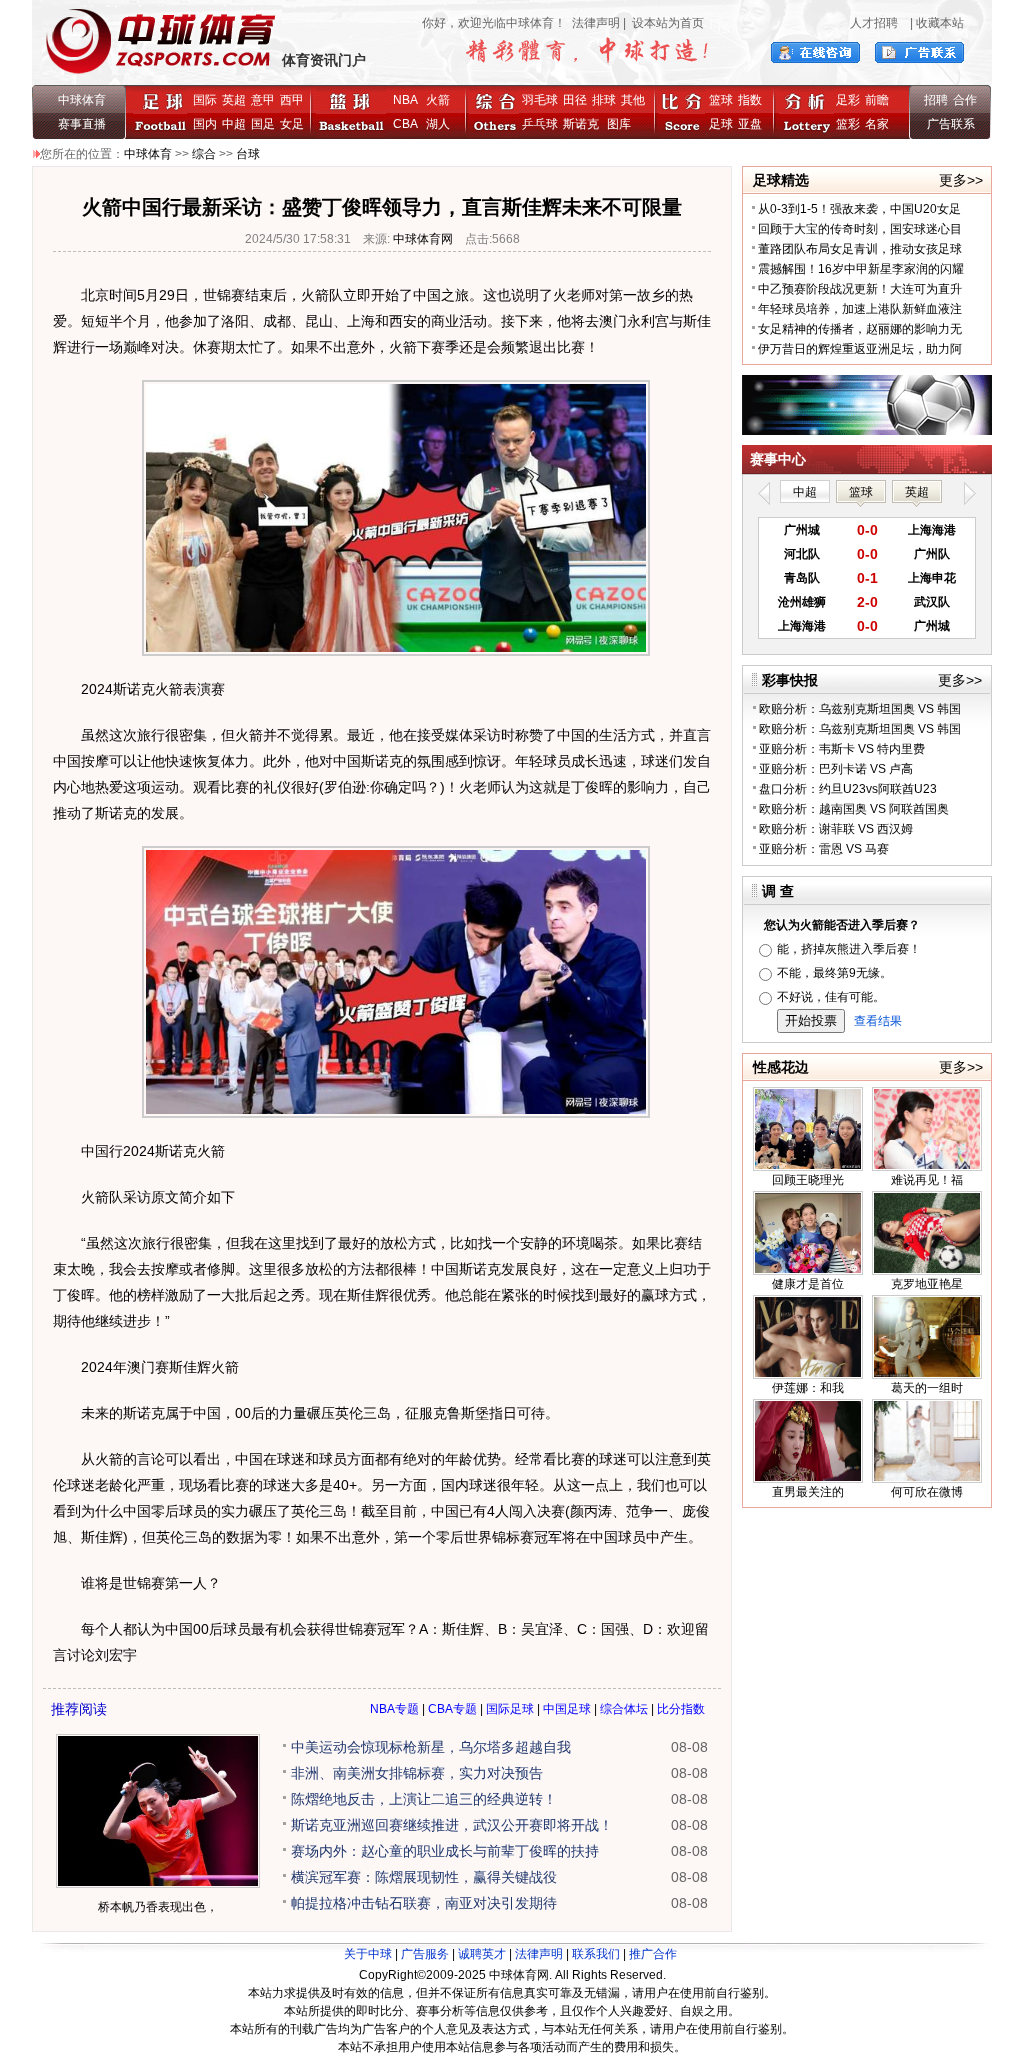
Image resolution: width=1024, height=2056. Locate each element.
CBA (408, 124)
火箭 (438, 100)
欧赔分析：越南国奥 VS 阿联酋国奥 (854, 809)
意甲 (263, 100)
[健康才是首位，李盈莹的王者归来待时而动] (808, 1271)
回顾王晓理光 (808, 1180)
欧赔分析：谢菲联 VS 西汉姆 (836, 829)
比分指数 (681, 1709)
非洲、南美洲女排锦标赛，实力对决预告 (417, 1773)
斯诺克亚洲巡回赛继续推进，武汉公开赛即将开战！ (452, 1825)
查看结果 (878, 1021)
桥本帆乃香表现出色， (158, 1907)
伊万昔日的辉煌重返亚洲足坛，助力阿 (860, 349)
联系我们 (596, 1954)
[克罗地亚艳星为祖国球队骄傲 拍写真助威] (927, 1271)
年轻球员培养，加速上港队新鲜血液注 (860, 309)
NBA (405, 100)
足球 (721, 124)
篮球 (721, 100)
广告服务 (425, 1954)
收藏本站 (940, 23)
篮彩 (848, 124)
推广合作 (653, 1954)
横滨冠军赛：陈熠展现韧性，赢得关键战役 (424, 1877)
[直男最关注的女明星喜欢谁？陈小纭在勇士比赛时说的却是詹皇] (808, 1479)
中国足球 (567, 1709)
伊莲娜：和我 (808, 1388)
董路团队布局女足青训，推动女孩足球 (860, 249)
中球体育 (82, 100)
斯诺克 (584, 124)
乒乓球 (540, 124)
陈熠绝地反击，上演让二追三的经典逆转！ (424, 1799)
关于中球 (368, 1954)
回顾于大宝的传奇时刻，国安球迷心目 (860, 229)
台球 (248, 154)
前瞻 (877, 100)
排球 (604, 100)
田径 (575, 100)
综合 (204, 154)
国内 (205, 124)
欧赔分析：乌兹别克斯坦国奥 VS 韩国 (860, 709)
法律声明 (596, 23)
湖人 (438, 124)
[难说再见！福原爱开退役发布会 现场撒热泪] (927, 1167)
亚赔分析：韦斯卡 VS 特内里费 (842, 749)
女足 (292, 124)
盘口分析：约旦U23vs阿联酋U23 (848, 789)
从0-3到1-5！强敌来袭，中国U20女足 (859, 209)
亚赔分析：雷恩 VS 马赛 (824, 849)
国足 (263, 124)
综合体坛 (624, 1709)
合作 (965, 100)
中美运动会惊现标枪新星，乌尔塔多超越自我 (431, 1747)
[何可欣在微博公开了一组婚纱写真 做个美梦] (927, 1479)
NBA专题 (394, 1709)
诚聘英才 (482, 1954)
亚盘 (750, 124)
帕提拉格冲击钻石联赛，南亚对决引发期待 (424, 1903)
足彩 (848, 100)
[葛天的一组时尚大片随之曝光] (927, 1375)
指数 (750, 100)
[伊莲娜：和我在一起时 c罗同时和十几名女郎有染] (808, 1375)
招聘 (936, 100)
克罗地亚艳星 (927, 1284)
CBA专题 (452, 1709)
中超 (234, 124)
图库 (619, 124)
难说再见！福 (927, 1180)
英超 (234, 100)
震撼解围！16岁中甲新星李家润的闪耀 (861, 269)
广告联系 (951, 124)
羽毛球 (540, 100)
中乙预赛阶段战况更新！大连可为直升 (860, 289)
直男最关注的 (808, 1492)
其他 (633, 100)
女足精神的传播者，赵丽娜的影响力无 (860, 329)
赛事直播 (82, 124)
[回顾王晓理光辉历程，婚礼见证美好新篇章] (808, 1167)
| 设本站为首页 (662, 23)
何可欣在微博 (927, 1492)
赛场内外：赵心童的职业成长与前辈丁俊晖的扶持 (445, 1851)
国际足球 (510, 1709)
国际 (205, 100)
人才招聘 (874, 23)
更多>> (961, 180)
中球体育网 (423, 239)
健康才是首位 (808, 1284)
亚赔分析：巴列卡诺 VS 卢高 (836, 769)
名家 (877, 124)
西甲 (292, 100)
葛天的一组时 (927, 1388)
